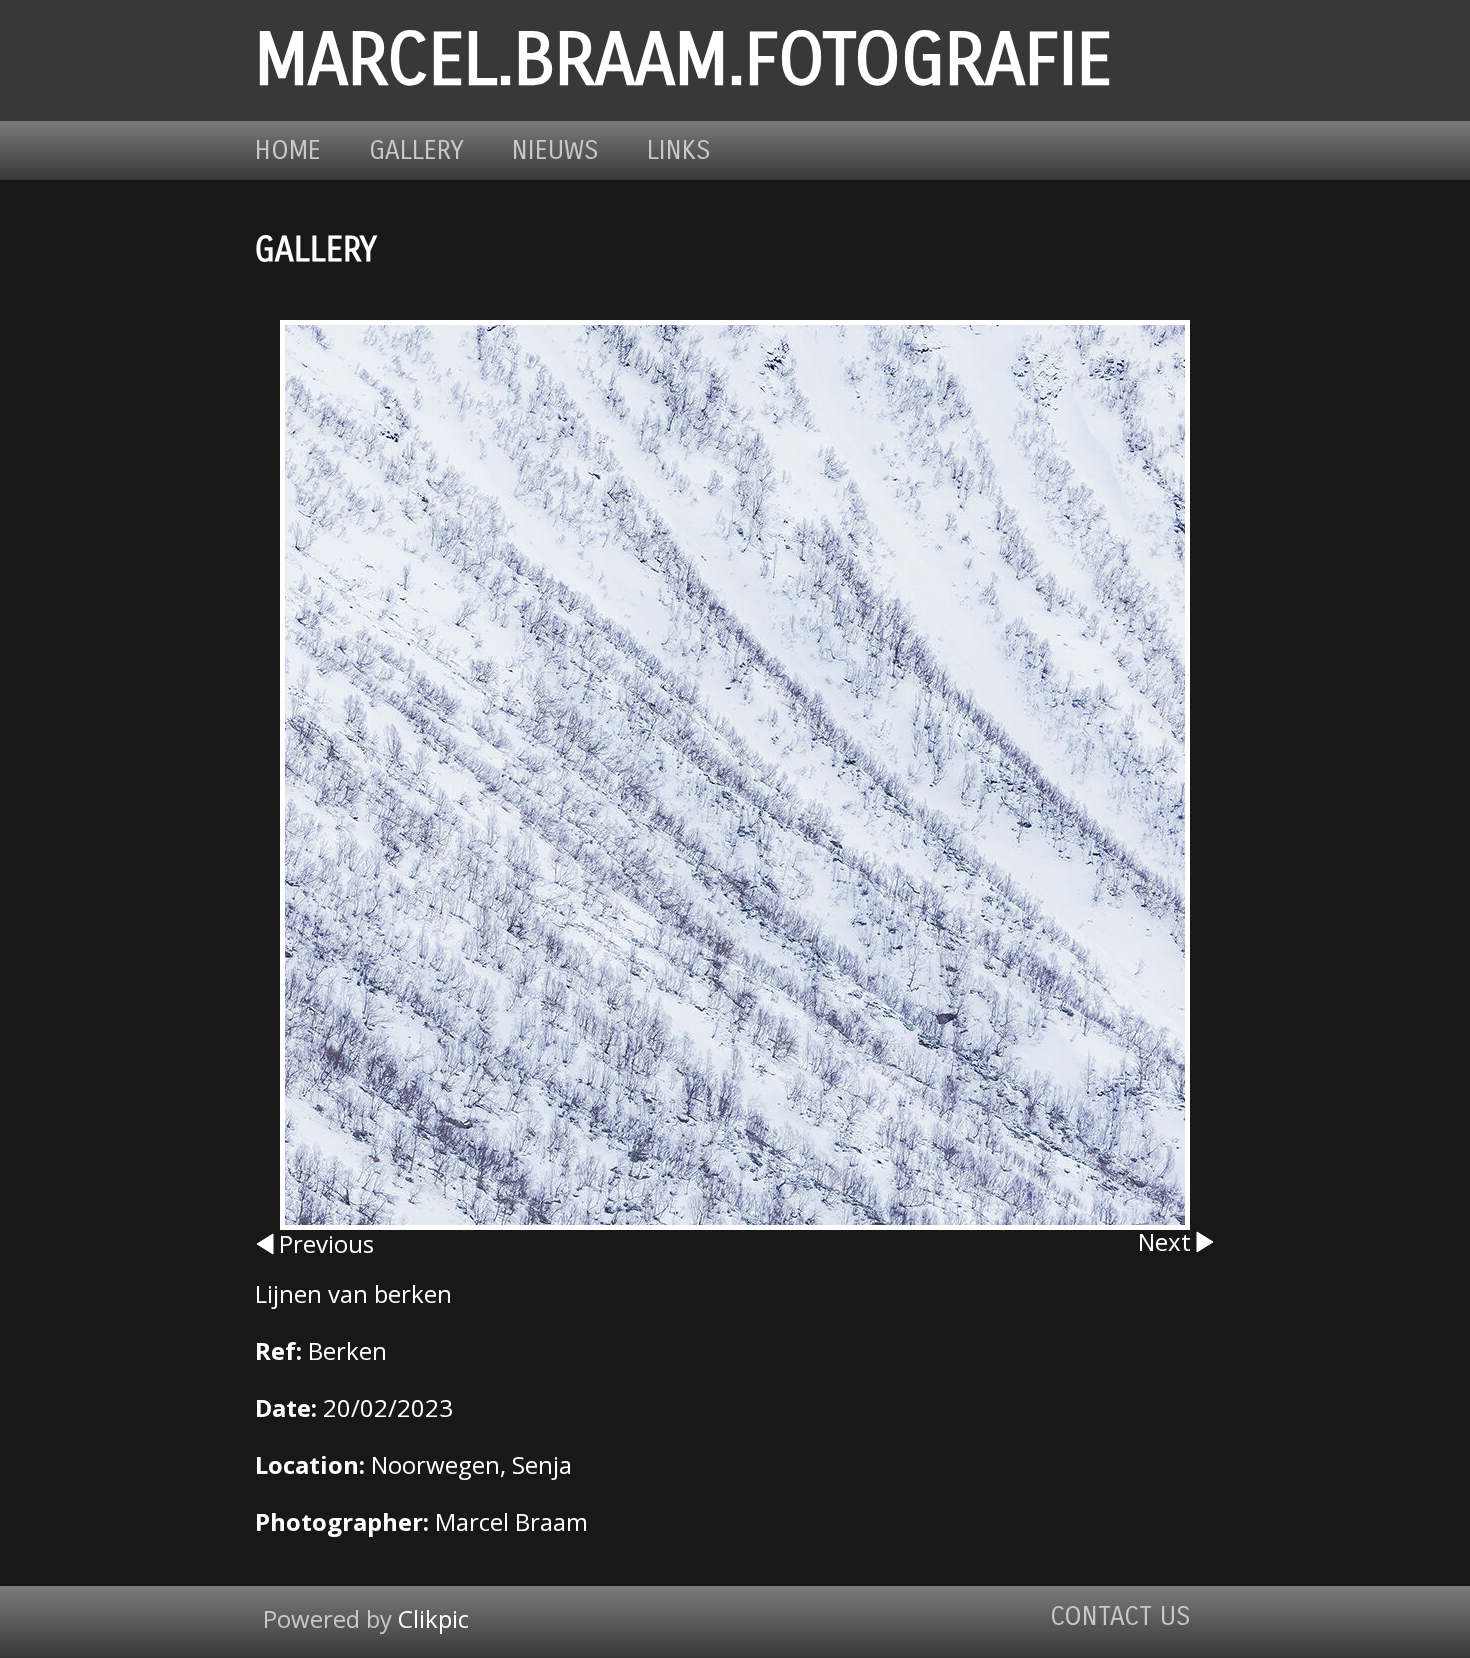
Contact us (1120, 1616)
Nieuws (555, 150)
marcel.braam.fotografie (683, 60)
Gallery (416, 150)
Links (679, 150)
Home (288, 150)
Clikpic (433, 1618)
